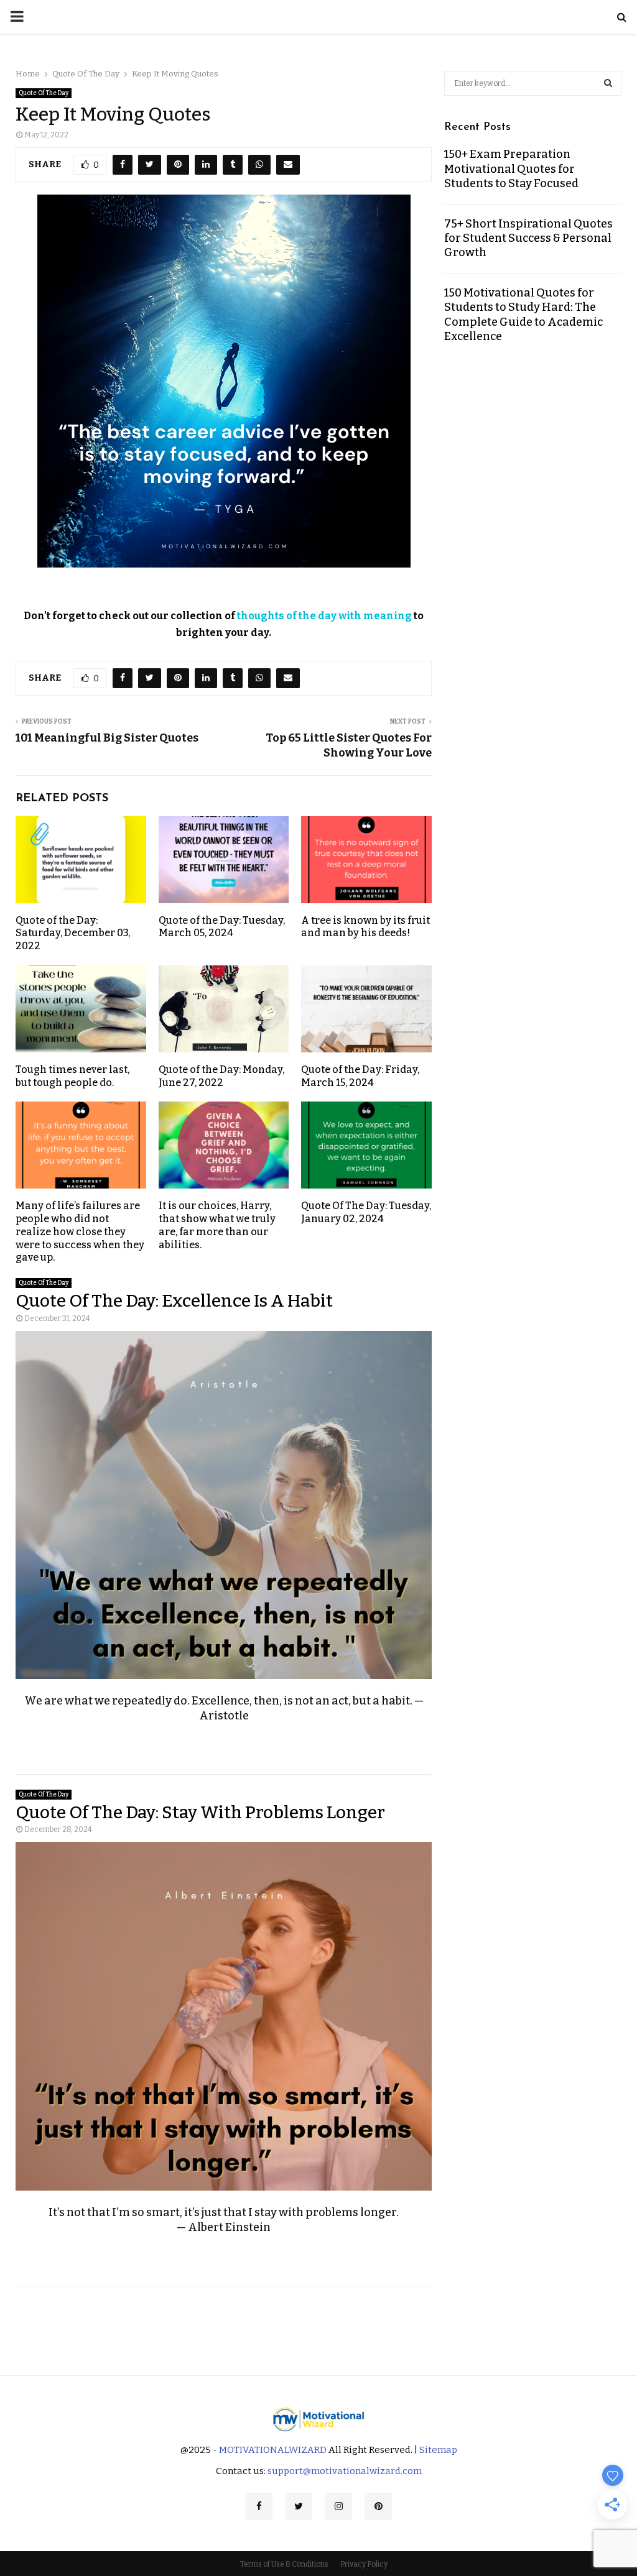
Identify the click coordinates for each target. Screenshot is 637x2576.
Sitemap (438, 2450)
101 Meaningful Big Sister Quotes (107, 738)
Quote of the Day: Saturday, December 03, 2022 (73, 933)
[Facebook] (259, 2506)
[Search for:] (533, 82)
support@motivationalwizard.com (345, 2471)
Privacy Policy (364, 2564)
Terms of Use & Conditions (284, 2564)
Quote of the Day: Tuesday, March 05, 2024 (222, 927)
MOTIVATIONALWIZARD (273, 2450)
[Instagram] (338, 2506)
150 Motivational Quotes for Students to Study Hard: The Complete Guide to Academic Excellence (523, 315)
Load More (318, 2321)
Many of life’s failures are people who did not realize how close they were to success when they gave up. (80, 1231)
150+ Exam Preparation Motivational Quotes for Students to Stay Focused (511, 169)
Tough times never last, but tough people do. (72, 1076)
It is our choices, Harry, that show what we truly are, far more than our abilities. (217, 1225)
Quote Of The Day (44, 93)
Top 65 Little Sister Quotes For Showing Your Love (349, 745)
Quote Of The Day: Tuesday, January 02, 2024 (366, 1212)
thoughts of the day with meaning (324, 616)
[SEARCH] (608, 83)
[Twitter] (299, 2506)
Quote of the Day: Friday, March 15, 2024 (360, 1076)
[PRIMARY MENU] (17, 17)
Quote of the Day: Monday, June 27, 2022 (221, 1076)
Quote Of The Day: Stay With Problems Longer (200, 1812)
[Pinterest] (378, 2506)
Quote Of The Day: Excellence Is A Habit (174, 1301)
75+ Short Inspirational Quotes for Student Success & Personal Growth (528, 238)
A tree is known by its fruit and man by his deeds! (365, 927)
